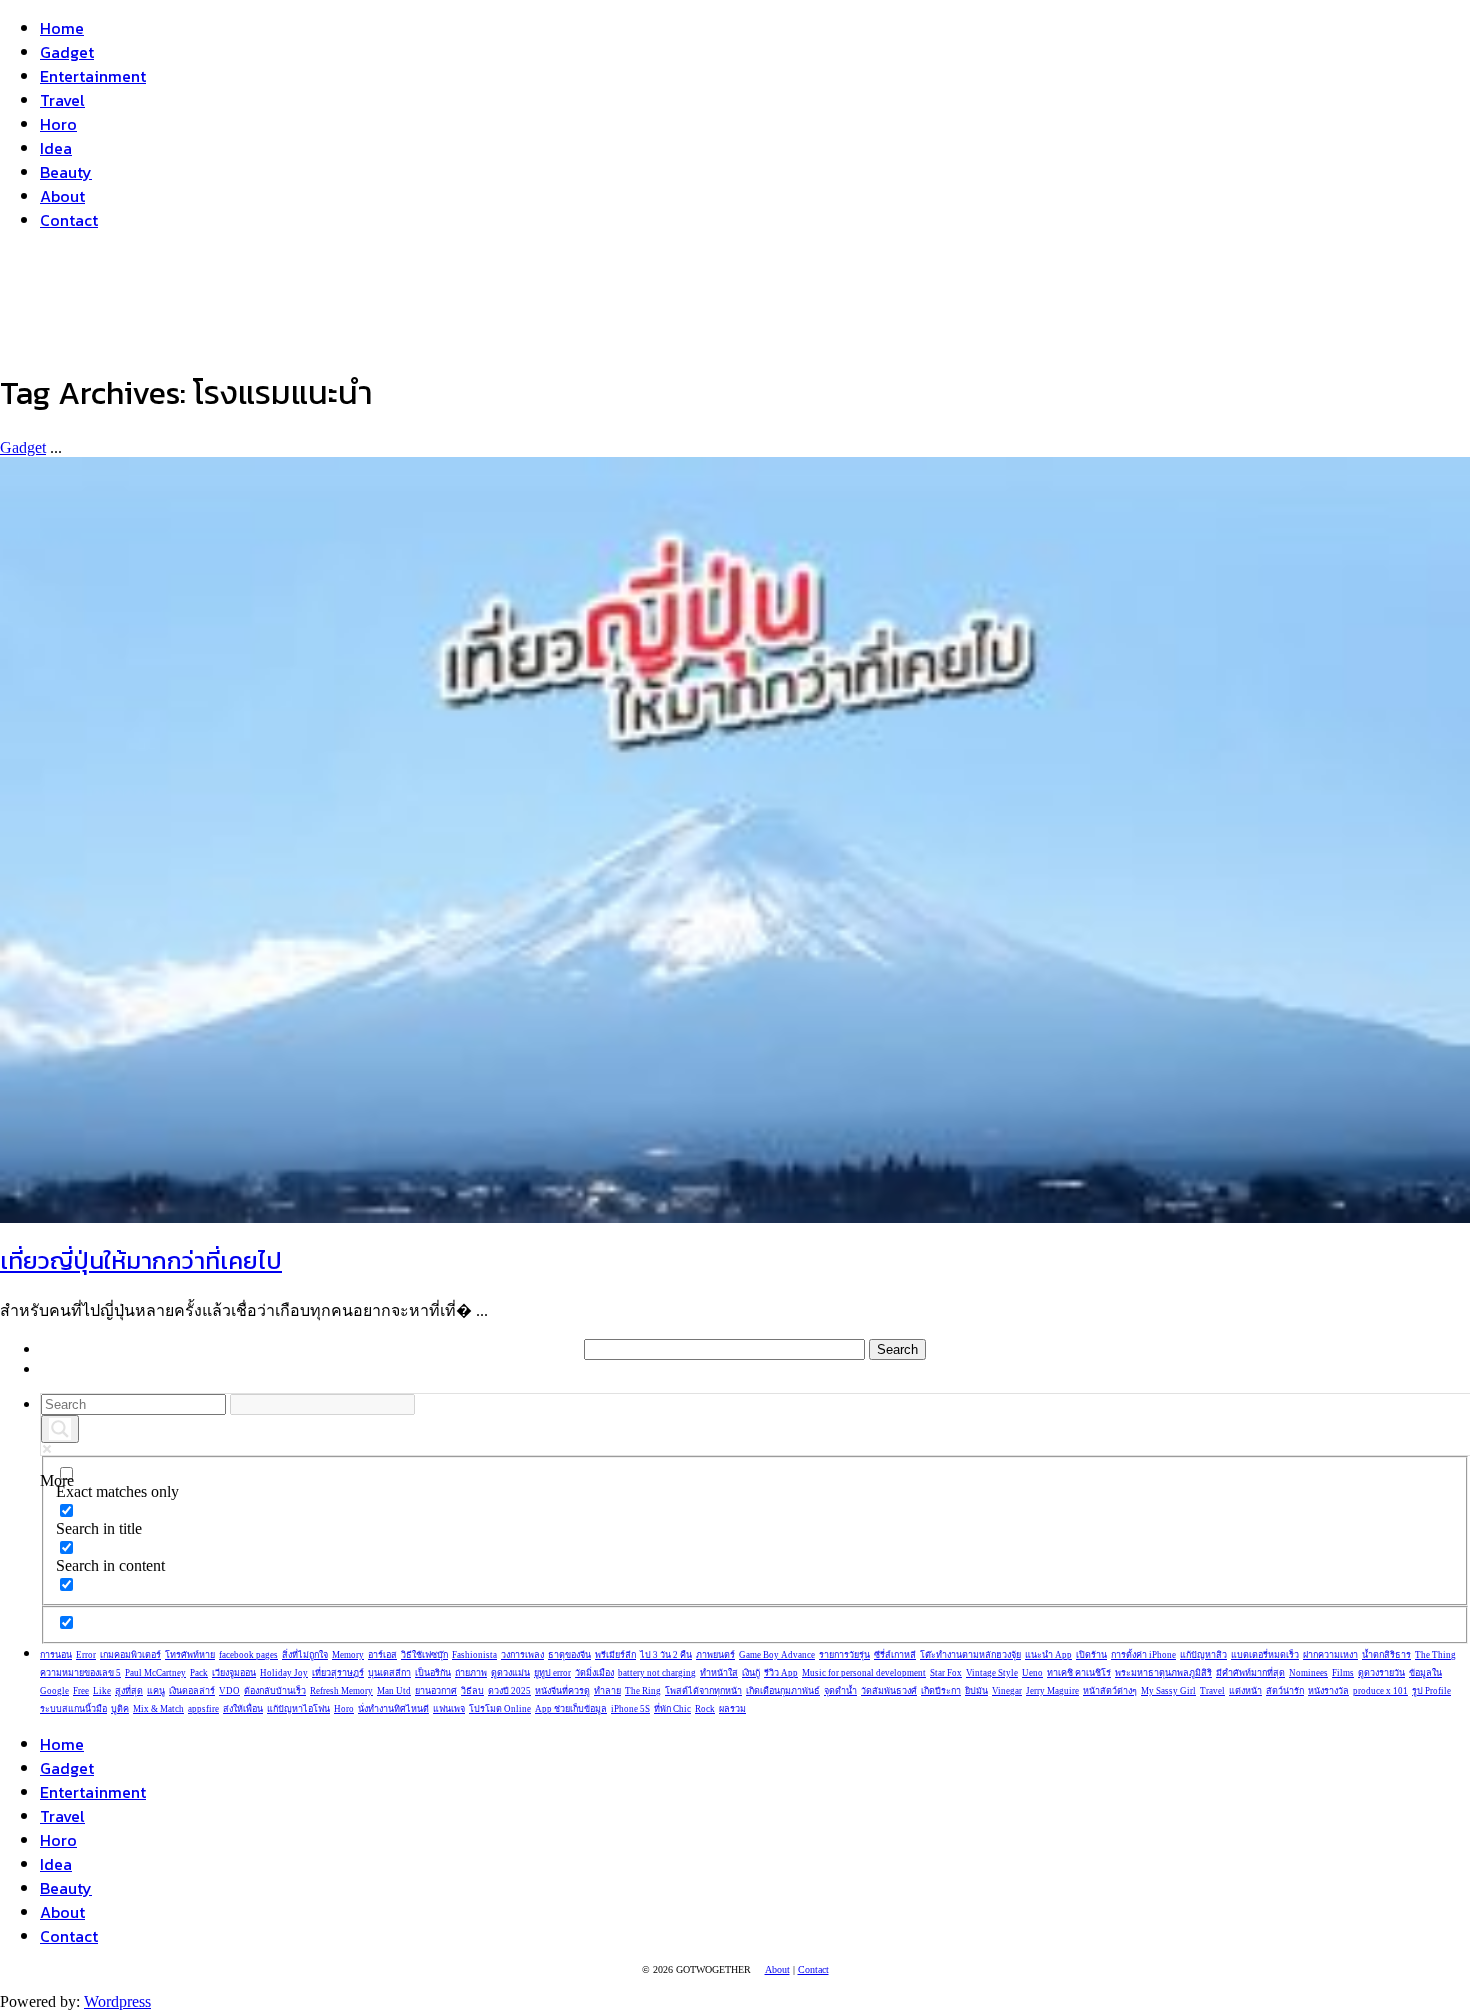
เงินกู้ (751, 1673)
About (62, 196)
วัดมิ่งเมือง (594, 1673)
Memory (348, 1655)
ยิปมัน (976, 1691)
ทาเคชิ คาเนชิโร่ (1079, 1673)
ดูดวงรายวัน (1381, 1673)
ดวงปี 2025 (509, 1691)
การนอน (56, 1655)
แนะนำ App (1048, 1655)
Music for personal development (864, 1673)
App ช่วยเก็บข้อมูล (571, 1709)
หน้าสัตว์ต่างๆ (1110, 1691)
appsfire (203, 1709)
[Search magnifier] (60, 1429)
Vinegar (1007, 1691)
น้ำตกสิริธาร (1386, 1655)
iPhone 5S (630, 1709)
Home (62, 28)
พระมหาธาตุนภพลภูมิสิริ (1163, 1673)
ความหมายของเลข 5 (80, 1673)
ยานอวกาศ (436, 1691)
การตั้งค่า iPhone (1143, 1655)
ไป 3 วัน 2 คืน (666, 1655)
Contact (69, 220)
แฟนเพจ (449, 1709)
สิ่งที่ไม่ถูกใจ (305, 1655)
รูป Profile (1431, 1691)
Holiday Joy (284, 1673)
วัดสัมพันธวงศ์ (889, 1691)
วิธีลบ (472, 1691)
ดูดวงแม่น (510, 1673)
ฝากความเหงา (1330, 1655)
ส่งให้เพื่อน (243, 1709)
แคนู (156, 1691)
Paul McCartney (155, 1673)
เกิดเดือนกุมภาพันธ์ (783, 1691)
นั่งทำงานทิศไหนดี (393, 1709)
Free (81, 1691)
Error (86, 1655)
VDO (229, 1691)
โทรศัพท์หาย (190, 1655)
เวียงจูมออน (234, 1673)
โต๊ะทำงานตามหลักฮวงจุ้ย (970, 1655)
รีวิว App (781, 1673)
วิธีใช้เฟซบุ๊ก (424, 1655)
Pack (199, 1673)
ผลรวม (732, 1709)
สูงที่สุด (129, 1691)
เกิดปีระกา (941, 1691)
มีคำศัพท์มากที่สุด (1250, 1673)
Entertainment (93, 76)
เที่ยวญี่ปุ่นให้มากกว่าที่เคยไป (141, 1260)
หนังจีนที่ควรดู (562, 1691)
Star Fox (946, 1673)
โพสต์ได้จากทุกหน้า (703, 1691)
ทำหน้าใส (719, 1673)
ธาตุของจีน (569, 1655)
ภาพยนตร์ (715, 1655)
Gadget (67, 52)
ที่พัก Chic (672, 1709)
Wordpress (117, 2001)
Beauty (66, 172)
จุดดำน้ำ (840, 1691)
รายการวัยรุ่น (844, 1655)
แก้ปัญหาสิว (1203, 1655)
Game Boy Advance (777, 1655)
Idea (56, 148)
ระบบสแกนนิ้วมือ (73, 1709)
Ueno (1032, 1673)
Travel (62, 100)
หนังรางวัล (1328, 1691)
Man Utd (394, 1691)
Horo (58, 124)
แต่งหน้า (1245, 1691)
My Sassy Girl (1168, 1691)
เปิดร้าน (1091, 1655)
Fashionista (474, 1655)
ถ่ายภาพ (471, 1673)
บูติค (120, 1709)
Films (1343, 1673)
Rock (705, 1709)
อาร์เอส (382, 1655)
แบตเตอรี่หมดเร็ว (1265, 1655)
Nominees (1308, 1673)
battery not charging (657, 1673)
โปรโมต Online (500, 1709)
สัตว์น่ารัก (1285, 1691)
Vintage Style (992, 1673)
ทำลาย (607, 1691)
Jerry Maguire (1052, 1691)
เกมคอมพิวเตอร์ (130, 1655)
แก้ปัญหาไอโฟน (298, 1709)
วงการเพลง (522, 1655)
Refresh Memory (341, 1691)
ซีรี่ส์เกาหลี (895, 1655)
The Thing (1435, 1655)
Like (102, 1691)
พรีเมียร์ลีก (615, 1655)
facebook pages (248, 1655)
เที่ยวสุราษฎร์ (338, 1673)
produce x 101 (1380, 1691)
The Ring (643, 1691)
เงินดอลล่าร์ (192, 1691)
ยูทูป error (552, 1673)
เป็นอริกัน (433, 1673)
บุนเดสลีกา (389, 1673)
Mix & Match (158, 1709)
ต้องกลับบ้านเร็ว (275, 1691)
